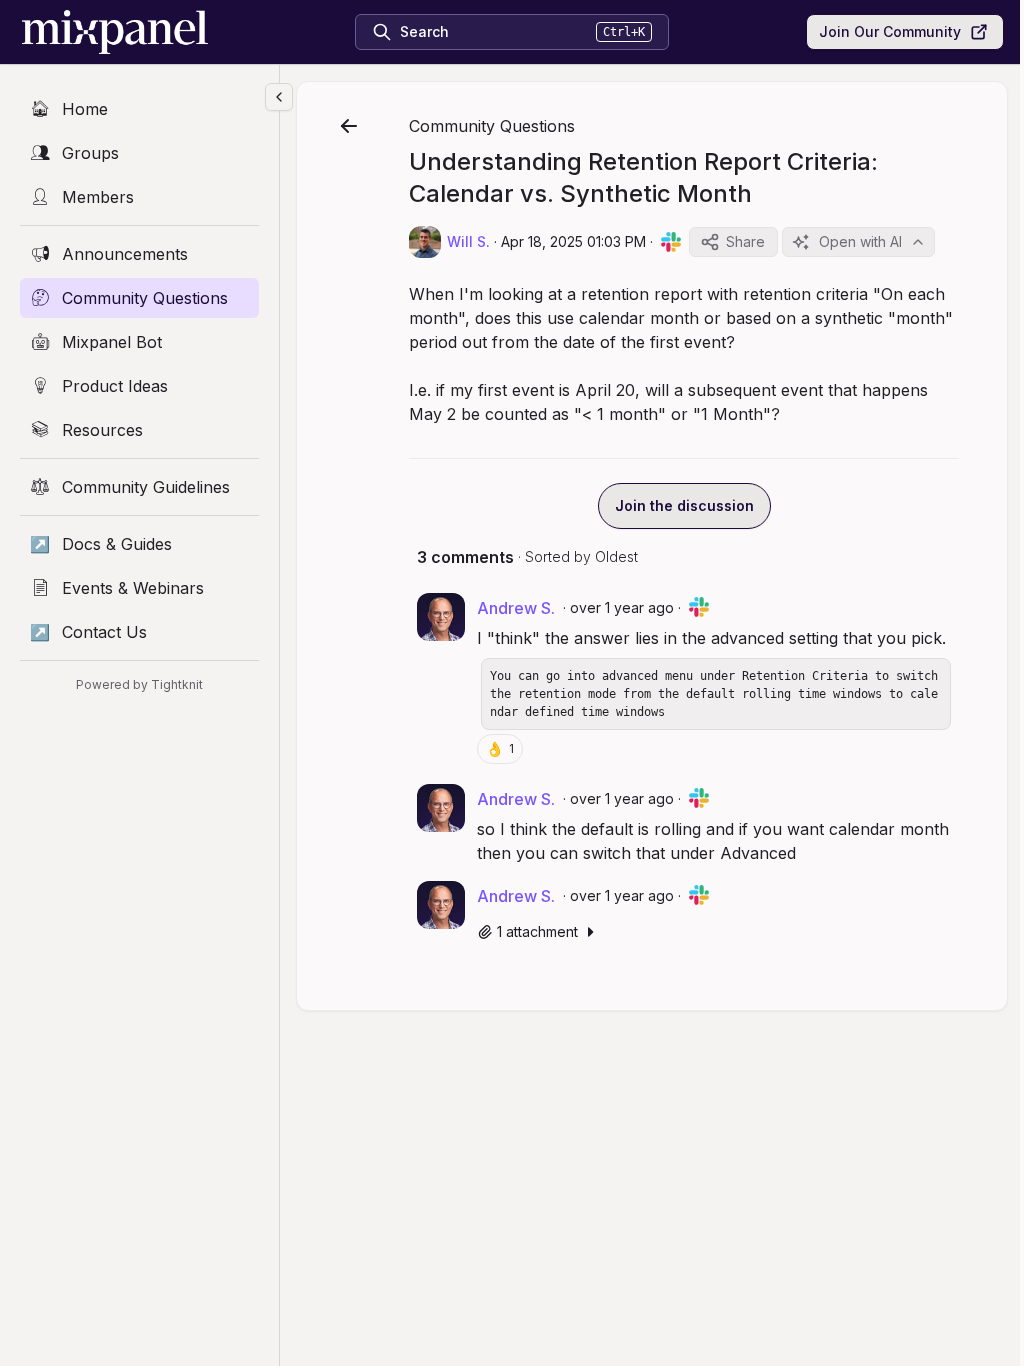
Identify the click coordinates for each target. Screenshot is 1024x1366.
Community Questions (492, 126)
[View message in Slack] (671, 242)
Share (745, 241)
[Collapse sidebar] (279, 97)
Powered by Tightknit (139, 684)
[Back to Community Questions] (349, 126)
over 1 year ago (622, 607)
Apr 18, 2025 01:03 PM (573, 241)
